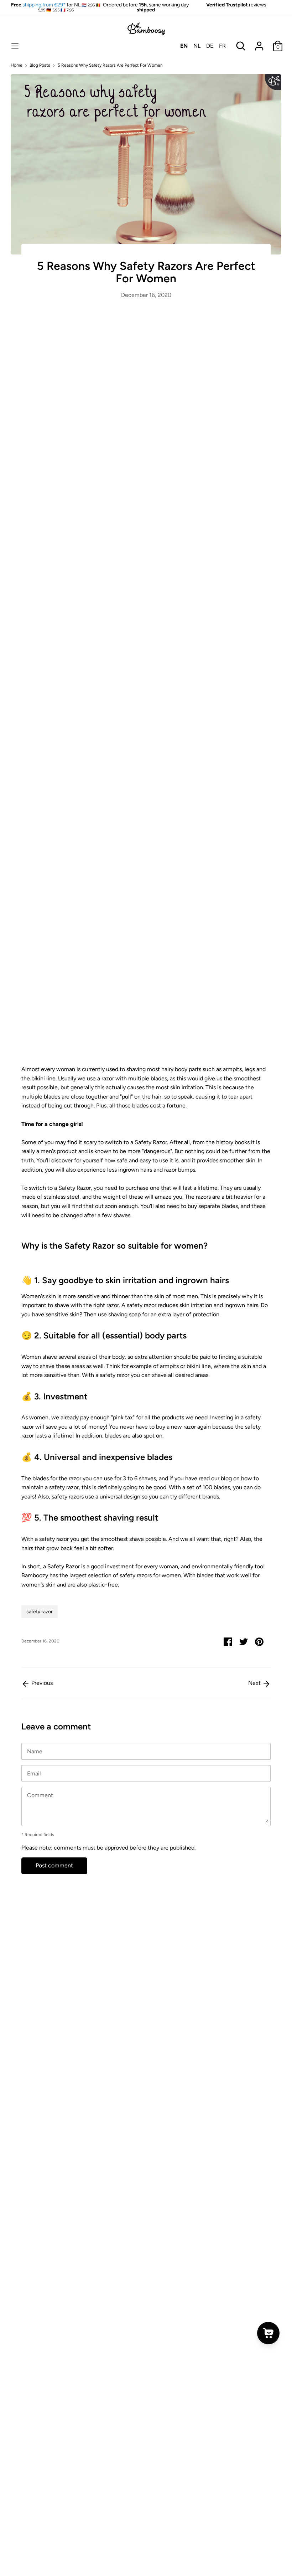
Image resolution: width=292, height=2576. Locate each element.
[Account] (259, 43)
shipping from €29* (44, 5)
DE (210, 46)
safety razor (40, 1612)
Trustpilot (237, 5)
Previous (41, 1683)
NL (197, 46)
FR (222, 46)
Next (255, 1683)
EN (184, 46)
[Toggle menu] (15, 46)
